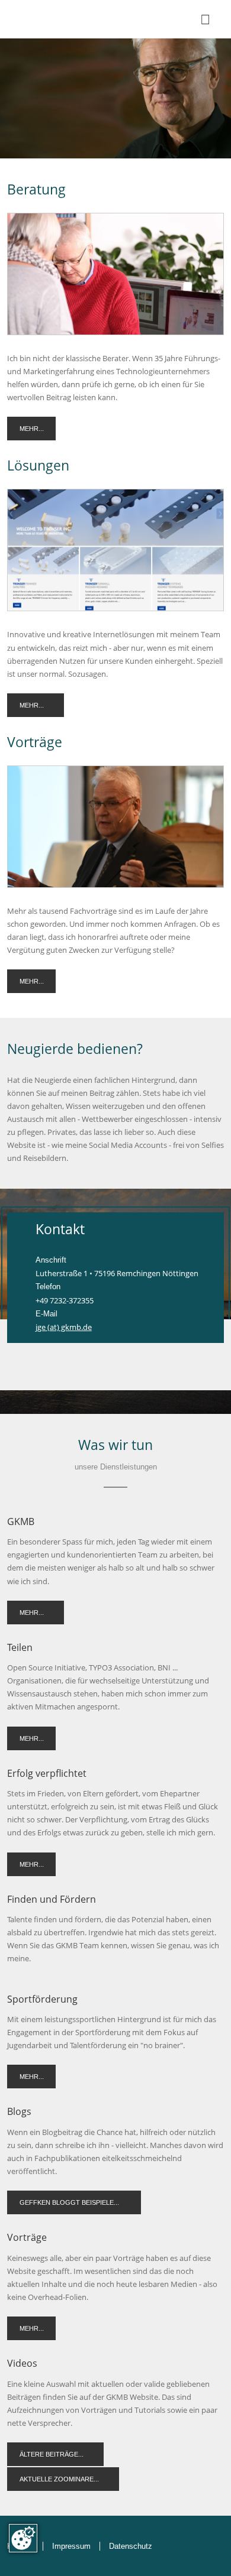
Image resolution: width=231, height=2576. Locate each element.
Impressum (71, 2546)
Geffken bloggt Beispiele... (69, 2202)
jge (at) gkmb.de (64, 1327)
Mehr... (32, 429)
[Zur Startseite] (56, 19)
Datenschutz (131, 2546)
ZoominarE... (76, 2479)
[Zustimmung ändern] (23, 2538)
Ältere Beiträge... (52, 2454)
